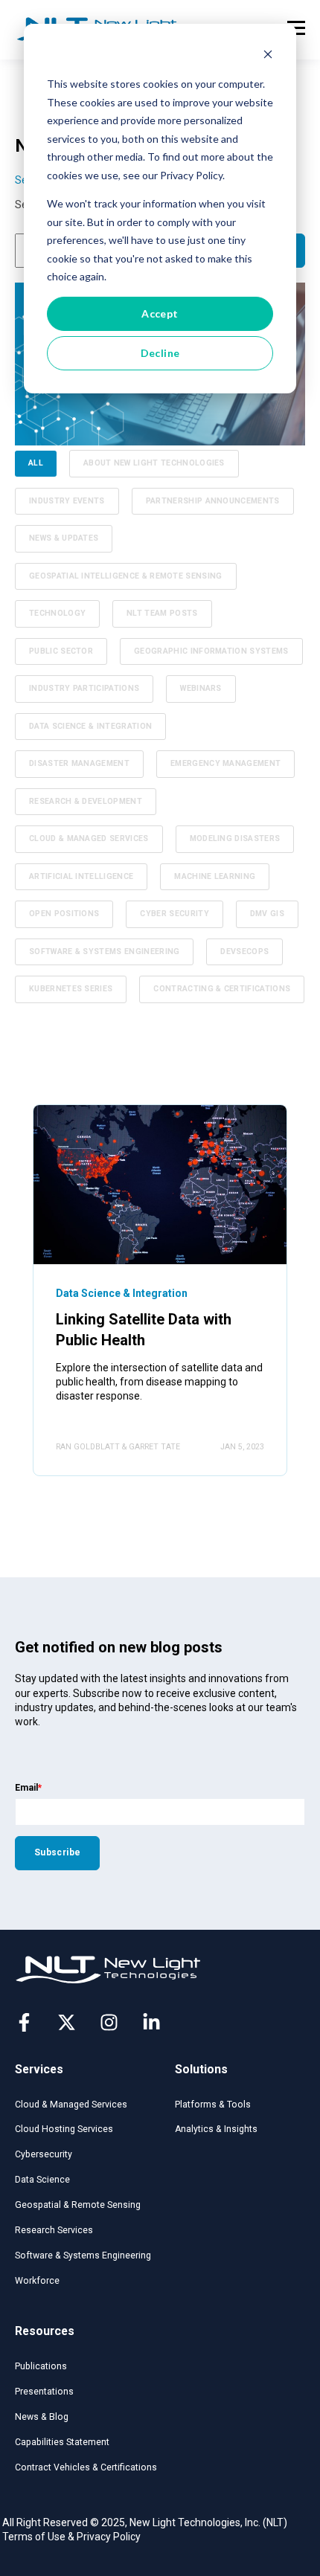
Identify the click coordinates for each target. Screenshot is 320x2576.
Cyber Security (174, 914)
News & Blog (42, 2417)
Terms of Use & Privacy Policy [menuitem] (71, 2537)
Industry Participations (84, 688)
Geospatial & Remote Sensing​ (78, 2205)
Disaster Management (79, 763)
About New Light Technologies (154, 463)
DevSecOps (244, 951)
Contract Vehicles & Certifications (86, 2467)
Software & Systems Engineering (104, 951)
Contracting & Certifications (222, 989)
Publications (41, 2366)
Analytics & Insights (216, 2129)
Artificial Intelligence (81, 876)
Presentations (44, 2392)
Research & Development (86, 801)
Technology (57, 613)
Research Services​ (54, 2230)
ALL (36, 463)
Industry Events (67, 501)
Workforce (37, 2281)
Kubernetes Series (71, 989)
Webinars (201, 688)
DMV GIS (267, 914)
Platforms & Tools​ (213, 2105)
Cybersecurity (44, 2154)
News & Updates (64, 538)
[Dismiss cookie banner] (268, 56)
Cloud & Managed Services (89, 838)
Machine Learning (215, 876)
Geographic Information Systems (211, 651)
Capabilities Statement (62, 2442)
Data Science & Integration (90, 726)
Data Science (42, 2180)
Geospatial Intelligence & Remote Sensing (126, 576)
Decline (160, 353)
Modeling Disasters (235, 838)
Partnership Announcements (213, 501)
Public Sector (61, 651)
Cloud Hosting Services (64, 2129)
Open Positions (64, 914)
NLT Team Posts (162, 613)
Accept (160, 313)
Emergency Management (225, 763)
